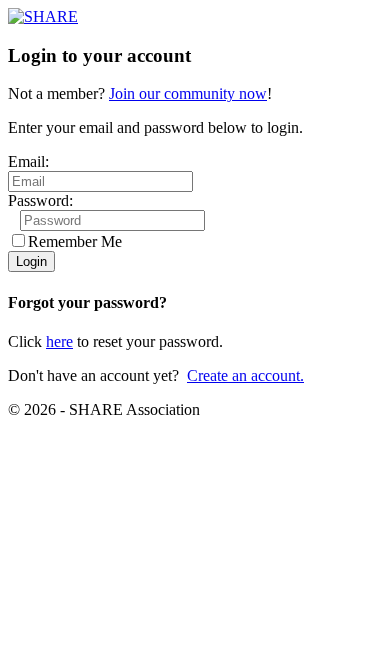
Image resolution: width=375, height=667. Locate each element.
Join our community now (188, 93)
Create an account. (245, 375)
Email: (28, 161)
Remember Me (75, 241)
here (59, 341)
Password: (40, 200)
